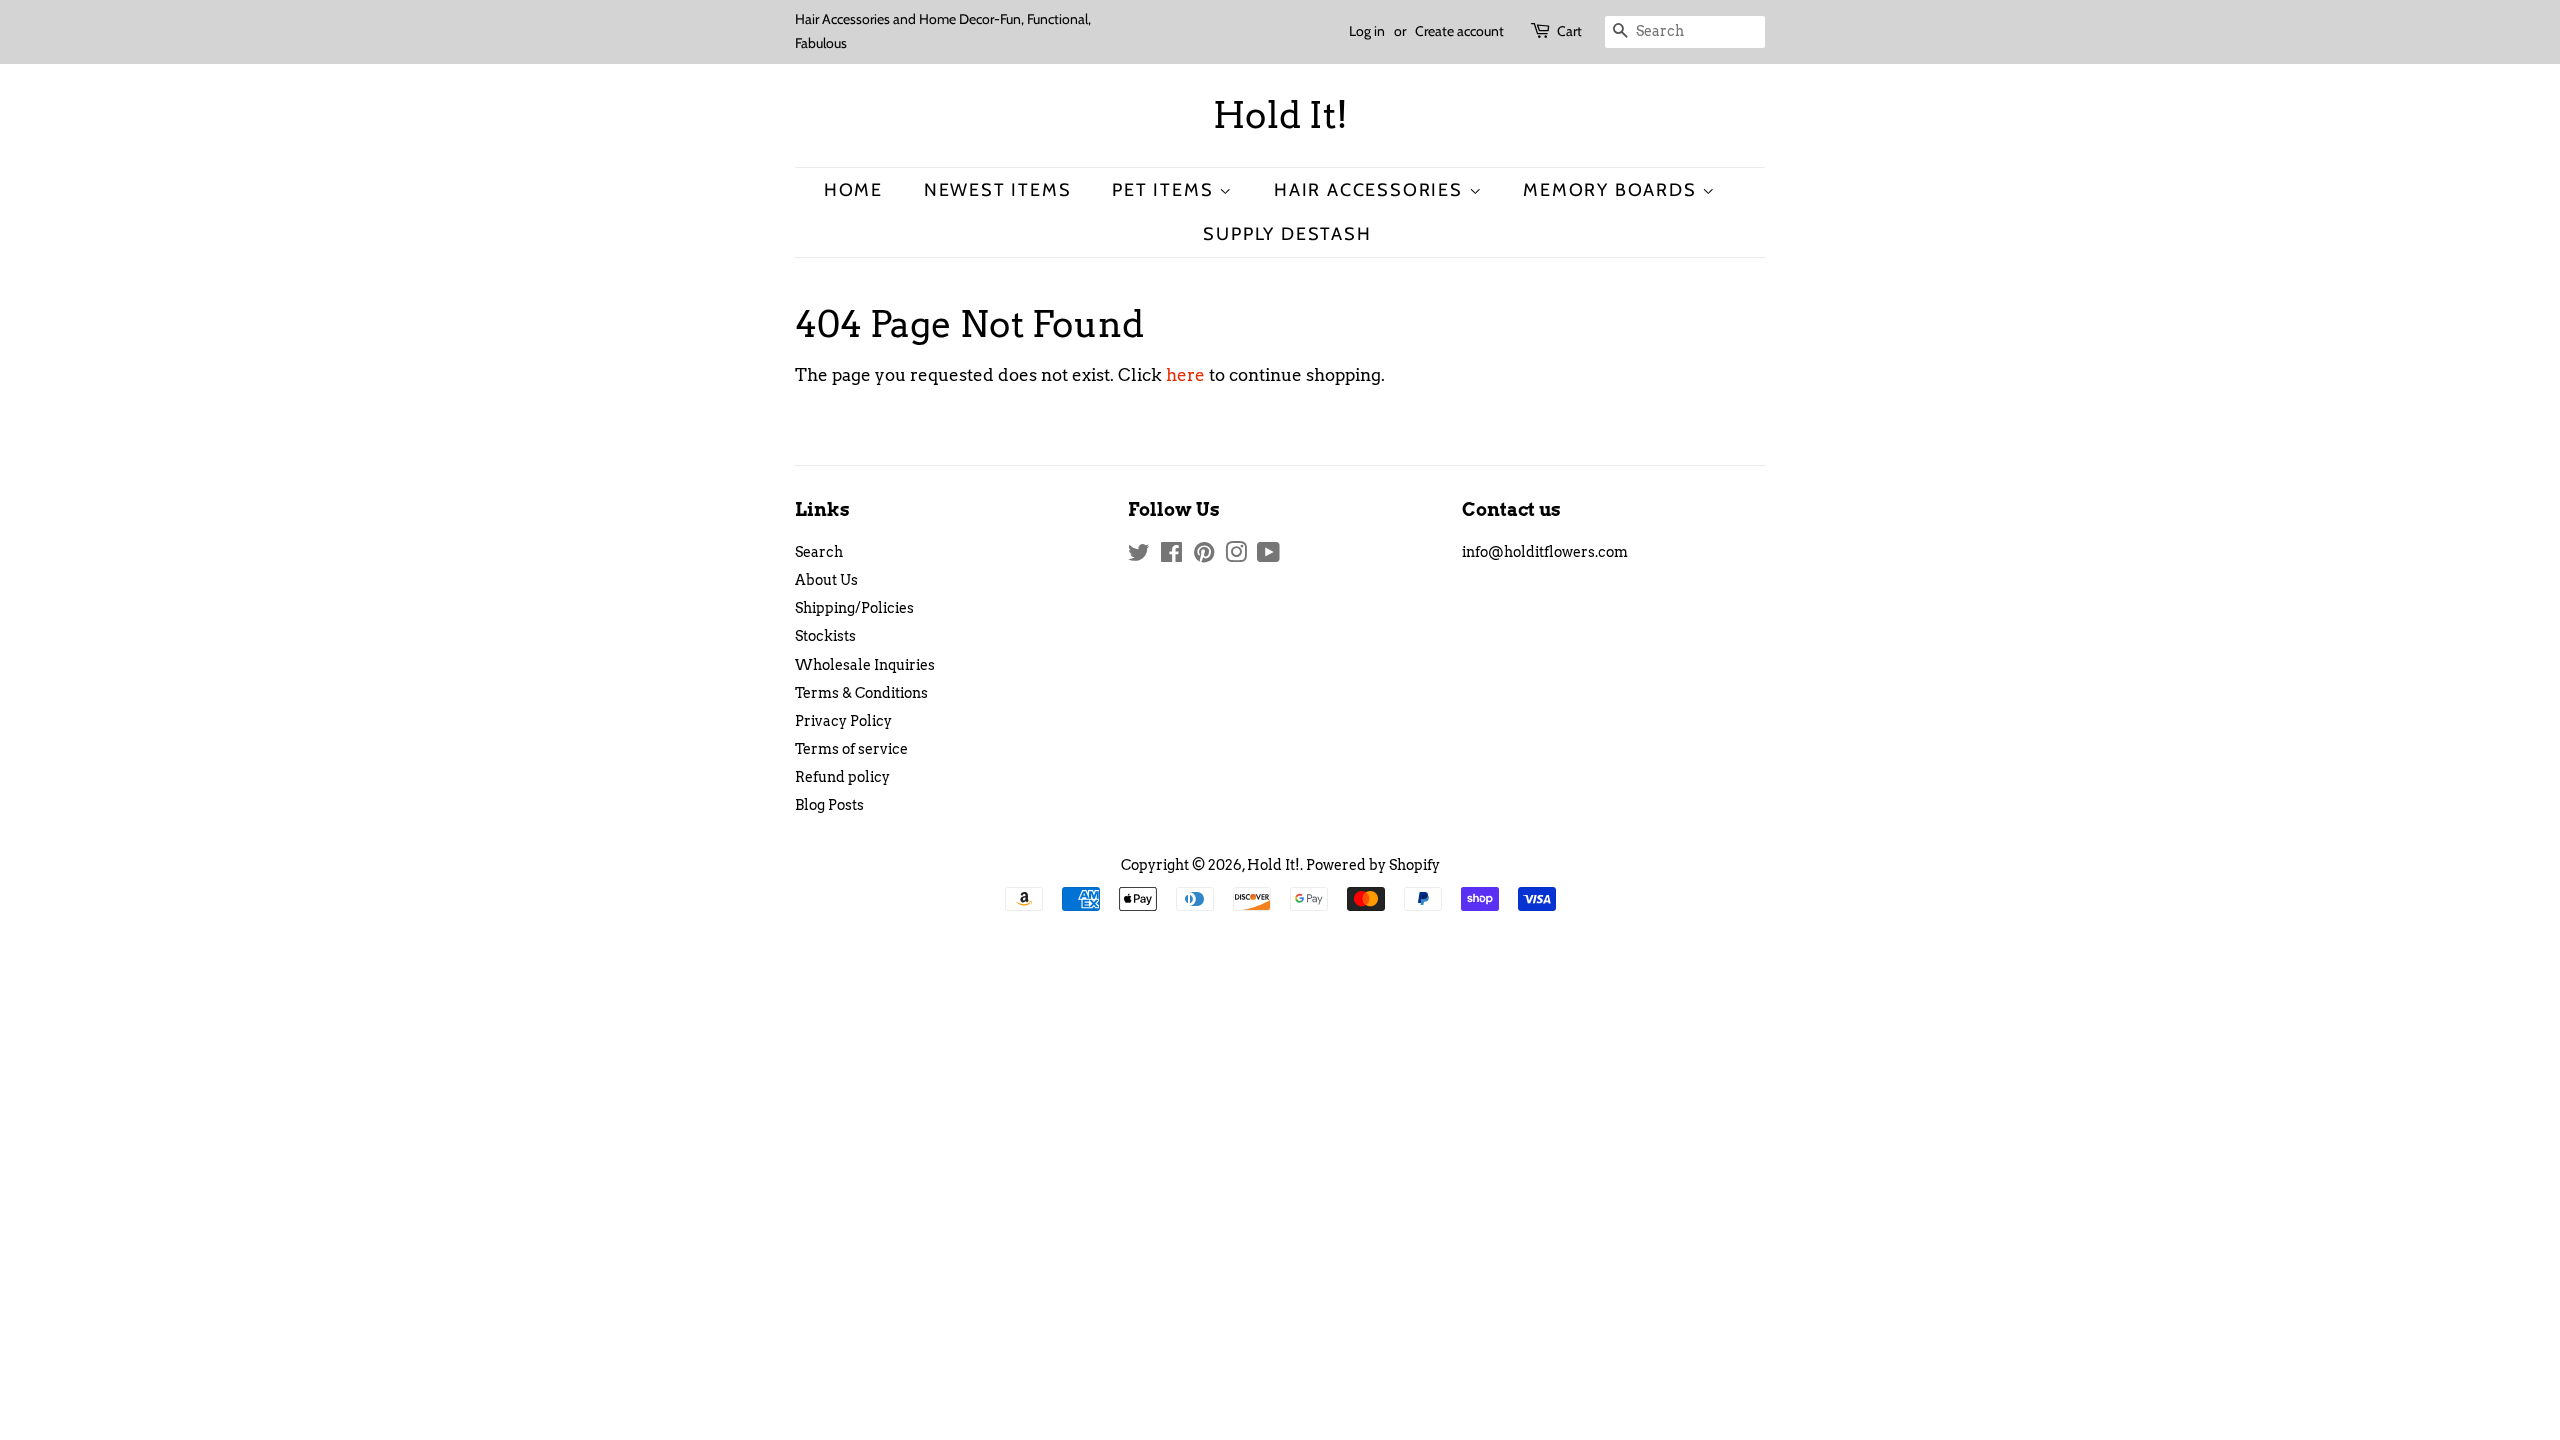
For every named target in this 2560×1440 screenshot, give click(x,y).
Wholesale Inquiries (865, 665)
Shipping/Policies (854, 608)
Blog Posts (829, 805)
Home (853, 189)
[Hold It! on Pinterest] (1204, 556)
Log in (1367, 31)
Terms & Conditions (861, 693)
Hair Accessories (1371, 189)
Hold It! (1280, 115)
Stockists (825, 636)
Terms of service (851, 749)
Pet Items (1165, 189)
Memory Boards (1612, 189)
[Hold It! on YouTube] (1268, 556)
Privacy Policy (843, 721)
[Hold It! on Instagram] (1236, 556)
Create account (1459, 31)
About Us (826, 580)
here (1185, 375)
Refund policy (842, 777)
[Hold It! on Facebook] (1171, 556)
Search (819, 552)
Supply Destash (1287, 233)
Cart (1569, 31)
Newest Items (998, 189)
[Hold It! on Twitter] (1139, 556)
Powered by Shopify (1373, 865)
